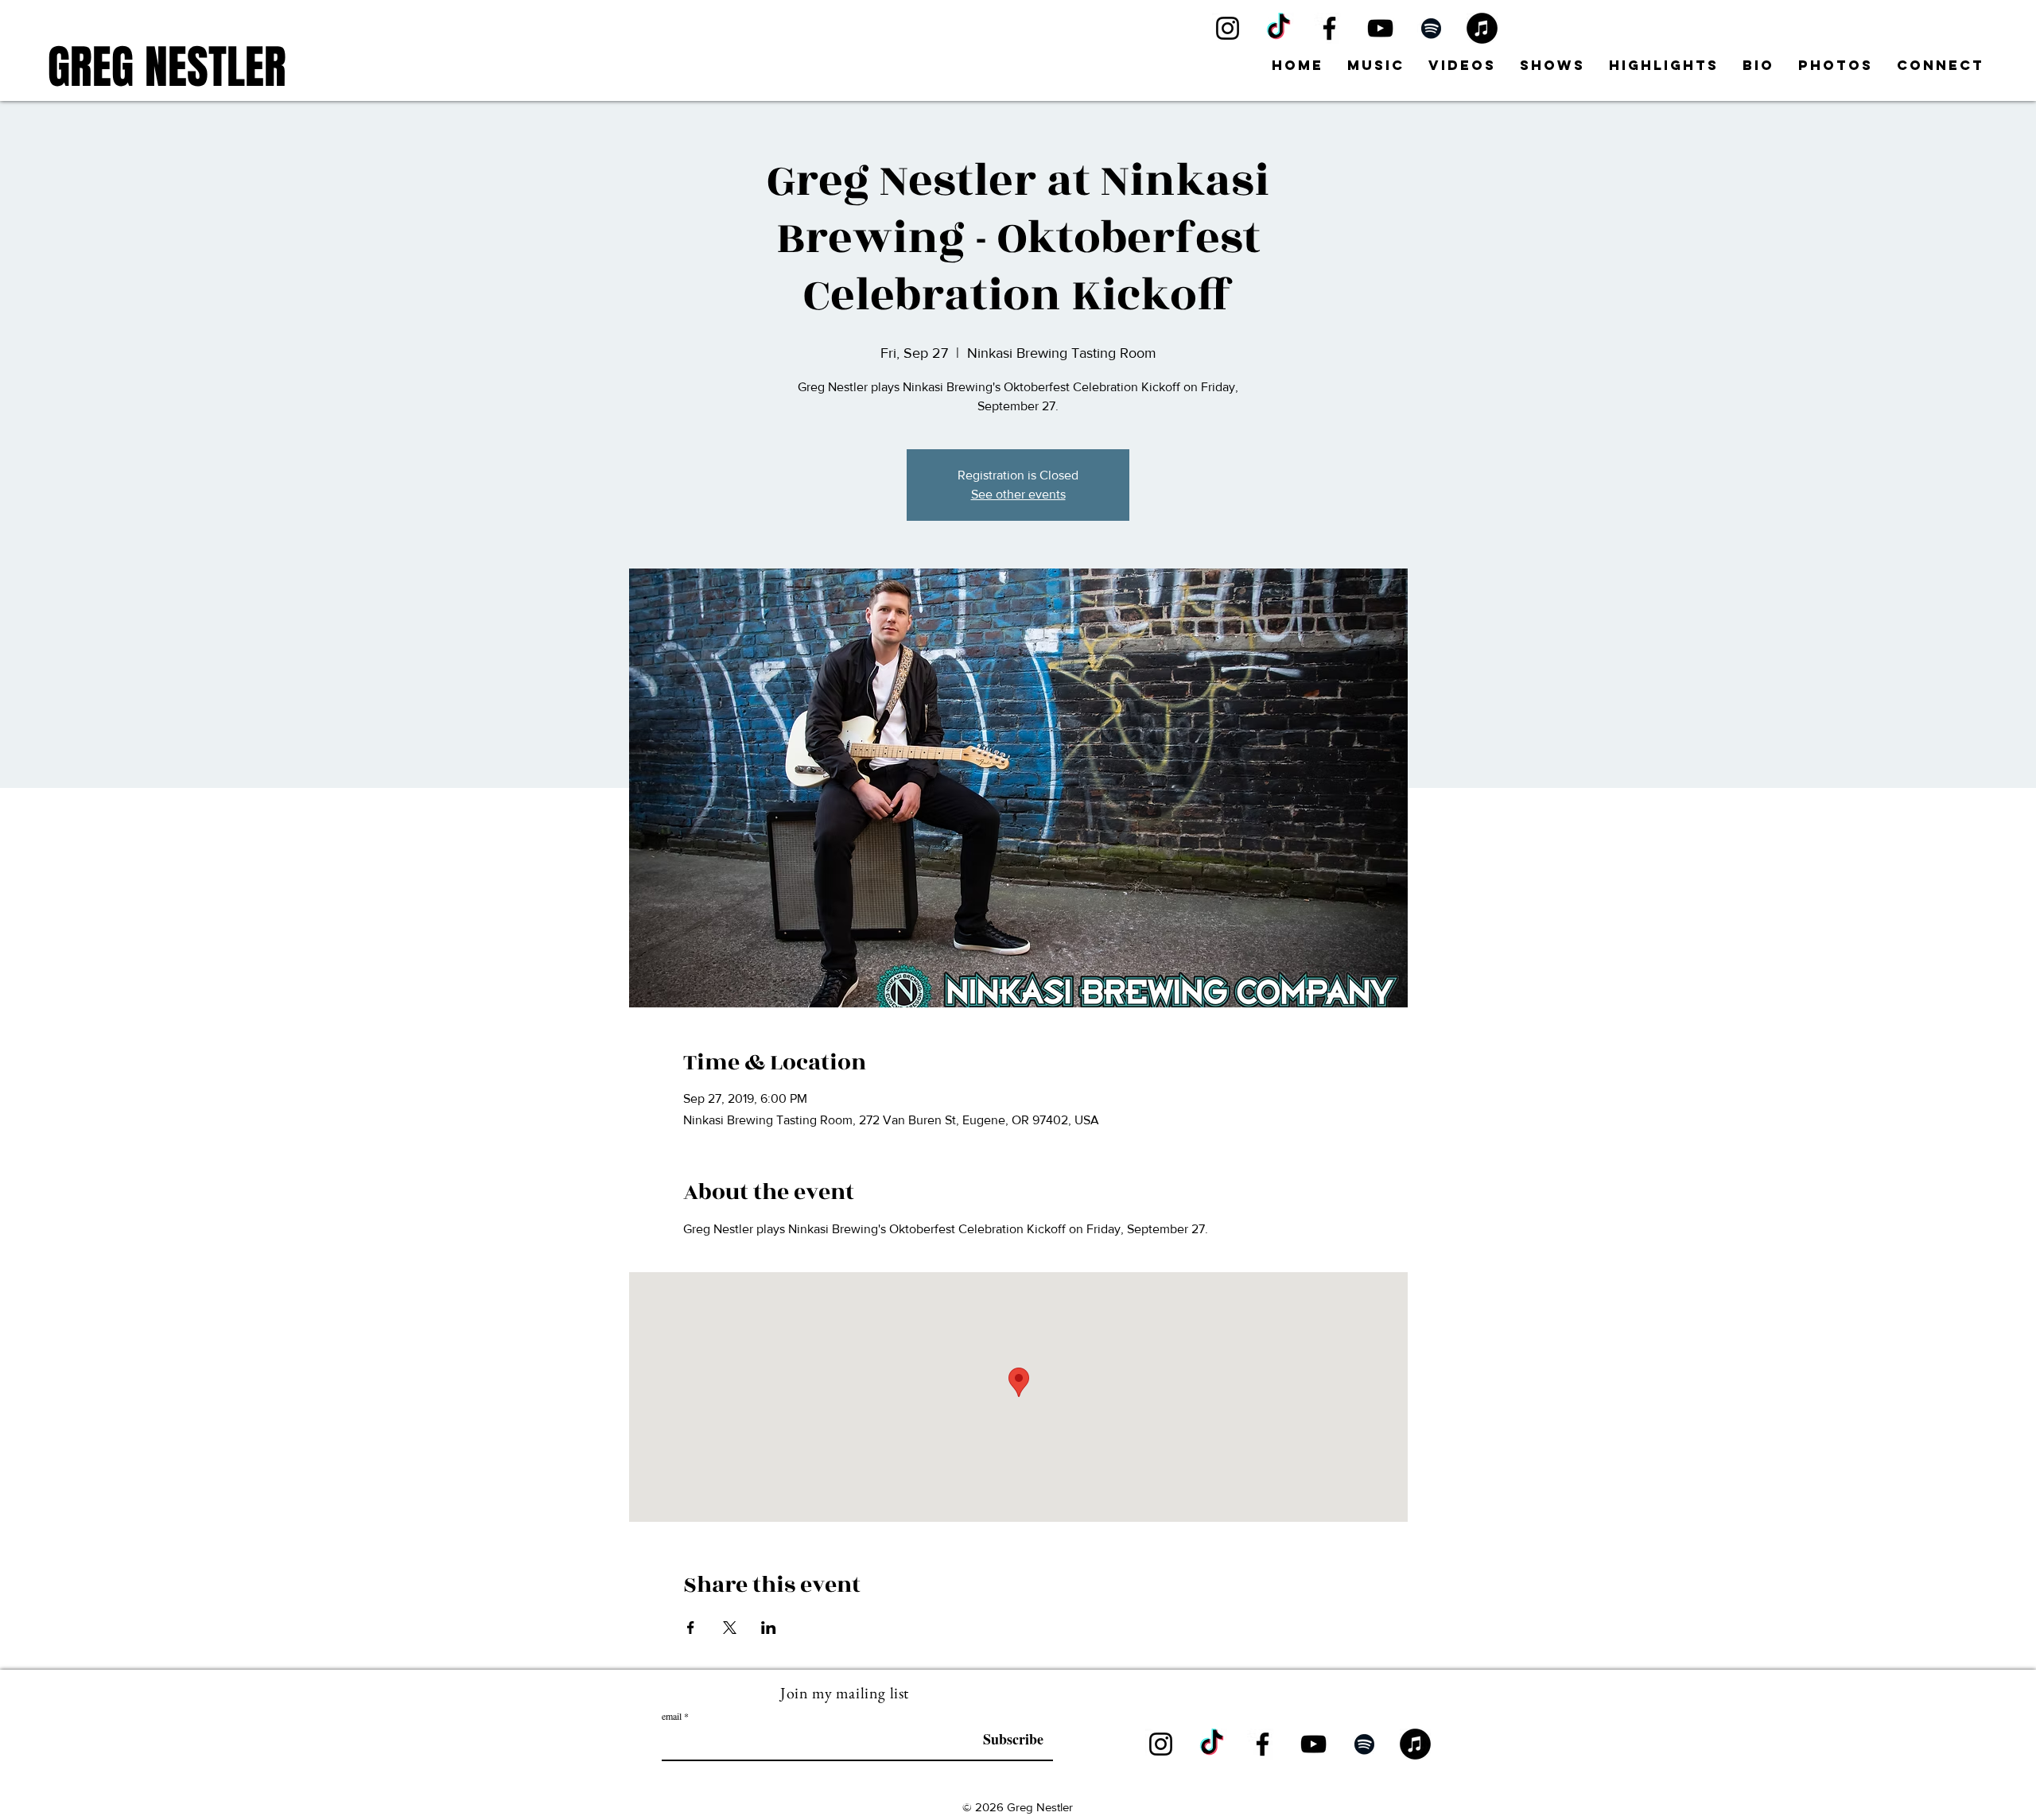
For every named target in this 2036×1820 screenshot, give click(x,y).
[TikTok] (1278, 28)
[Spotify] (1431, 28)
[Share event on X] (730, 1628)
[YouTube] (1380, 28)
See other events (1018, 494)
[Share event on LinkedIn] (769, 1628)
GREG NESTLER (167, 67)
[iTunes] (1482, 28)
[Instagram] (1228, 28)
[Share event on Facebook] (691, 1628)
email (672, 1716)
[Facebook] (1329, 28)
